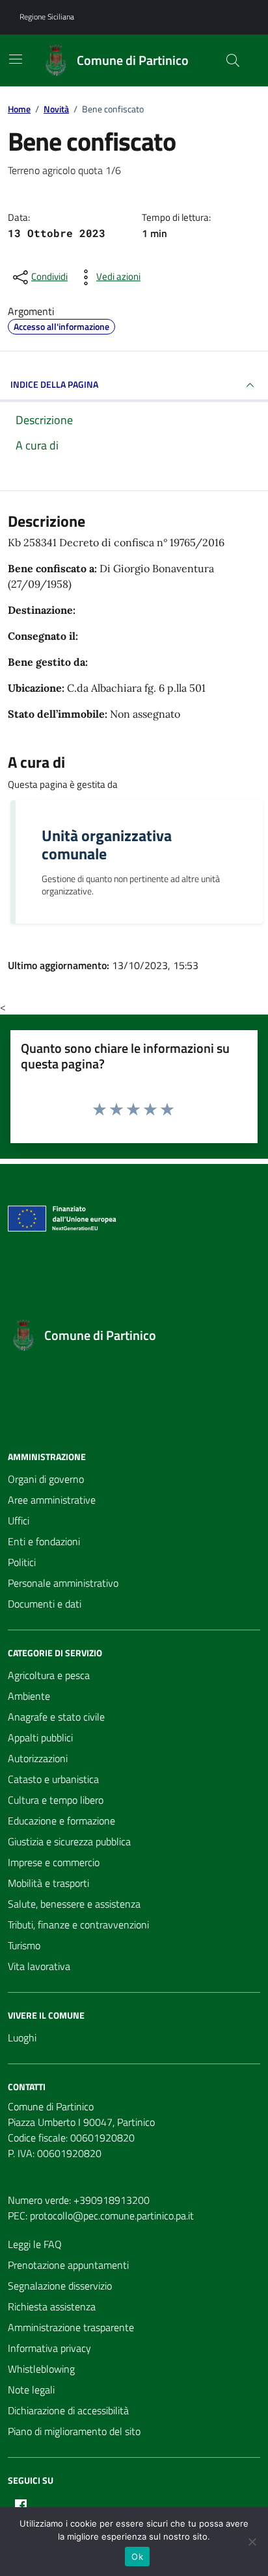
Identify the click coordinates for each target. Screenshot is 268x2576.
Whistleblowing (41, 2369)
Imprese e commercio (54, 1862)
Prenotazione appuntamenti (68, 2265)
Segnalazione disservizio (60, 2286)
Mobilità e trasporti (48, 1883)
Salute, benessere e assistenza (74, 1904)
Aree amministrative (52, 1500)
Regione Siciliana (47, 17)
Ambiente (29, 1696)
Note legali (31, 2390)
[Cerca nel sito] (233, 60)
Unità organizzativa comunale (107, 844)
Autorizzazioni (38, 1758)
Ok (137, 2557)
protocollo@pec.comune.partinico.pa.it (112, 2216)
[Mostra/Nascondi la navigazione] (16, 59)
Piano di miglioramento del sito (74, 2431)
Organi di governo (46, 1479)
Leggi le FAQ (35, 2244)
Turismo (24, 1945)
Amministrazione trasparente (71, 2327)
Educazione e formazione (61, 1821)
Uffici (19, 1521)
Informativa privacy (49, 2348)
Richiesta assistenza (52, 2306)
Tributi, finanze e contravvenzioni (78, 1925)
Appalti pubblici (40, 1737)
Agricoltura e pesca (49, 1675)
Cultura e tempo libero (56, 1800)
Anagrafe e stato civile (56, 1717)
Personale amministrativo (63, 1583)
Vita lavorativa (39, 1966)
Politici (22, 1562)
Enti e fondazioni (44, 1541)
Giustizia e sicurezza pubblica (69, 1841)
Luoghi (22, 2038)
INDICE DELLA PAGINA (54, 384)
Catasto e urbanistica (53, 1779)
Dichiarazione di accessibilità (68, 2410)
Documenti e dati (45, 1604)
